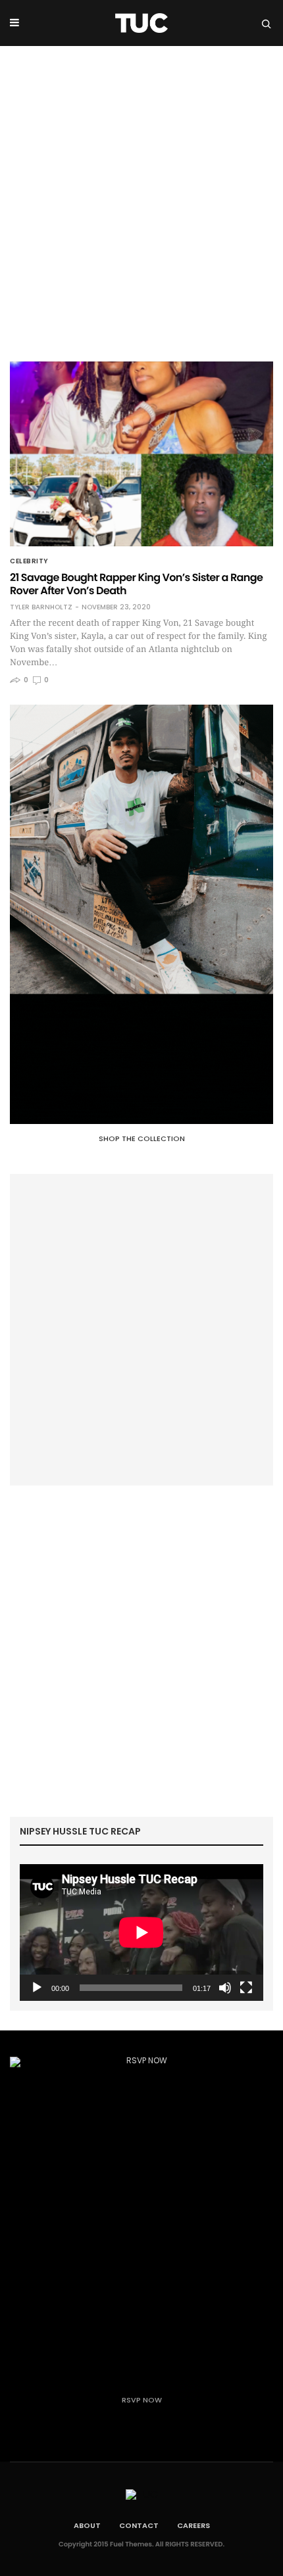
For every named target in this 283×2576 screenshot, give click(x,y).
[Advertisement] (141, 194)
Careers (193, 2525)
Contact (139, 2525)
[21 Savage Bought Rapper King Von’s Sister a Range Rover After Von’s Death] (141, 454)
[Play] (37, 1988)
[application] (141, 1932)
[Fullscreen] (246, 1988)
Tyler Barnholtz (41, 607)
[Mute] (225, 1988)
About (87, 2525)
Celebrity (29, 561)
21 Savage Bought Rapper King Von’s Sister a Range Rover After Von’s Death (136, 584)
